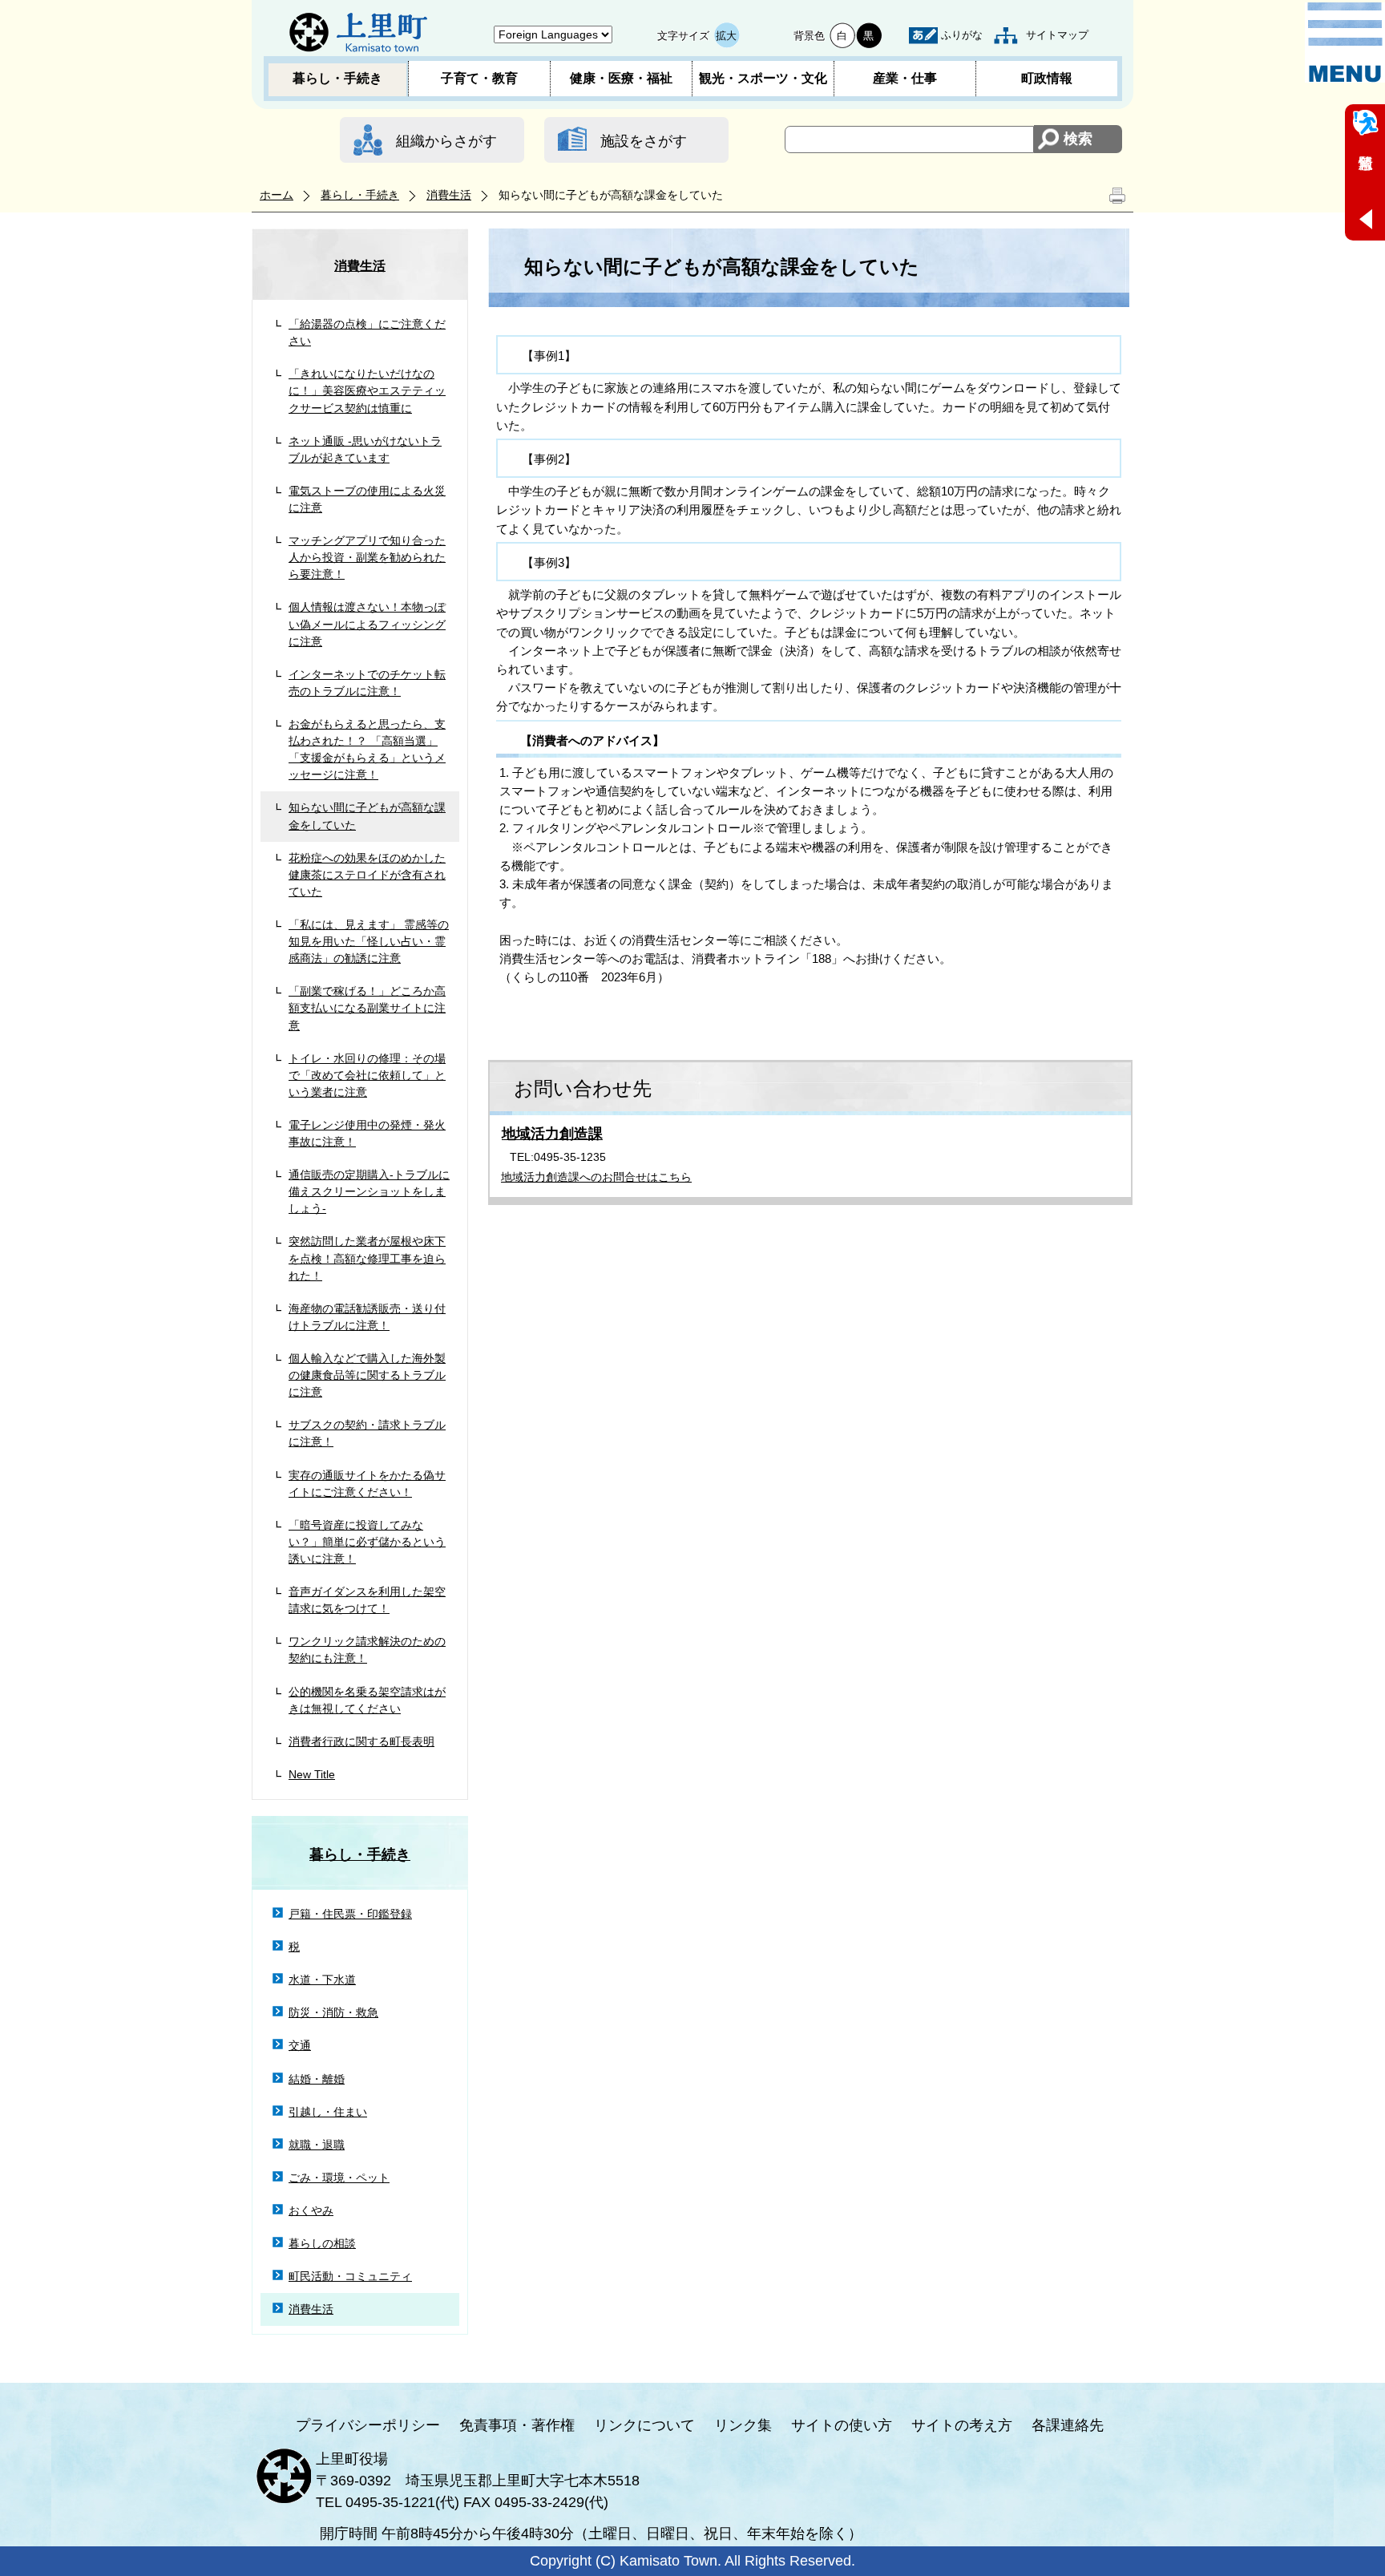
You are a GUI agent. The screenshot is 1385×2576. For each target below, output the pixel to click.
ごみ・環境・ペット (339, 2178)
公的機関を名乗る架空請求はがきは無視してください (367, 1700)
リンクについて (644, 2425)
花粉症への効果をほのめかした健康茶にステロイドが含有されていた (367, 875)
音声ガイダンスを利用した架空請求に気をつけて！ (367, 1600)
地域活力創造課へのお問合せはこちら (596, 1177)
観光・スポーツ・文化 (763, 78)
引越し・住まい (328, 2112)
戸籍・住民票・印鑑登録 (350, 1914)
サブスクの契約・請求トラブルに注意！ (367, 1433)
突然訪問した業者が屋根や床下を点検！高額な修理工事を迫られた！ (367, 1258)
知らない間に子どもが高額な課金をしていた (367, 816)
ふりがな (962, 35)
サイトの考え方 (962, 2425)
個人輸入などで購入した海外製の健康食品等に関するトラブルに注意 (367, 1375)
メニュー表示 (1345, 42)
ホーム (277, 195)
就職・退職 (317, 2145)
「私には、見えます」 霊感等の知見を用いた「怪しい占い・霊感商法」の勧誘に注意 (369, 941)
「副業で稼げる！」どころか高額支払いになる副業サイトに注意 (367, 1008)
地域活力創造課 (552, 1134)
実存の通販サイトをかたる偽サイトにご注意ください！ (367, 1484)
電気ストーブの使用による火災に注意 (367, 499)
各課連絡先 (1068, 2425)
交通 (300, 2045)
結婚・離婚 (317, 2079)
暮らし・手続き (337, 78)
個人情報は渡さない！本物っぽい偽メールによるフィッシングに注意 (367, 624)
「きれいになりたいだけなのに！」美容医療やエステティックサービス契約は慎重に (367, 390)
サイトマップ (1057, 35)
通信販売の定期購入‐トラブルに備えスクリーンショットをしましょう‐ (369, 1191)
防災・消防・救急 (333, 2012)
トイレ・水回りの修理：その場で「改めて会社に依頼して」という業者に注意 (367, 1075)
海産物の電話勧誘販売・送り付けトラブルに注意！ (367, 1317)
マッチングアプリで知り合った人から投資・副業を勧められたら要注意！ (367, 557)
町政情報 (1047, 78)
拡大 (726, 36)
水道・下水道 (322, 1980)
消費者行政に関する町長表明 (361, 1741)
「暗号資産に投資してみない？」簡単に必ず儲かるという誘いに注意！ (367, 1542)
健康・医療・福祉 (621, 78)
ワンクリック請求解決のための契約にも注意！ (367, 1650)
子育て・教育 (479, 78)
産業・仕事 (905, 78)
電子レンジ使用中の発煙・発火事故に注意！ (367, 1133)
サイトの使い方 (842, 2425)
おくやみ (311, 2210)
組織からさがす (446, 141)
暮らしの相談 (322, 2243)
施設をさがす (644, 141)
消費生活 (449, 195)
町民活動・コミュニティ (350, 2276)
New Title (312, 1774)
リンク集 (743, 2425)
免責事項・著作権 (517, 2425)
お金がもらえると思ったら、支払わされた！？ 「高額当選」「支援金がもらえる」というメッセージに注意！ (367, 749)
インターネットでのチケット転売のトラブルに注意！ (367, 683)
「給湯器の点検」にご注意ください (367, 332)
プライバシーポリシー (368, 2425)
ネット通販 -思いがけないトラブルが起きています (365, 449)
